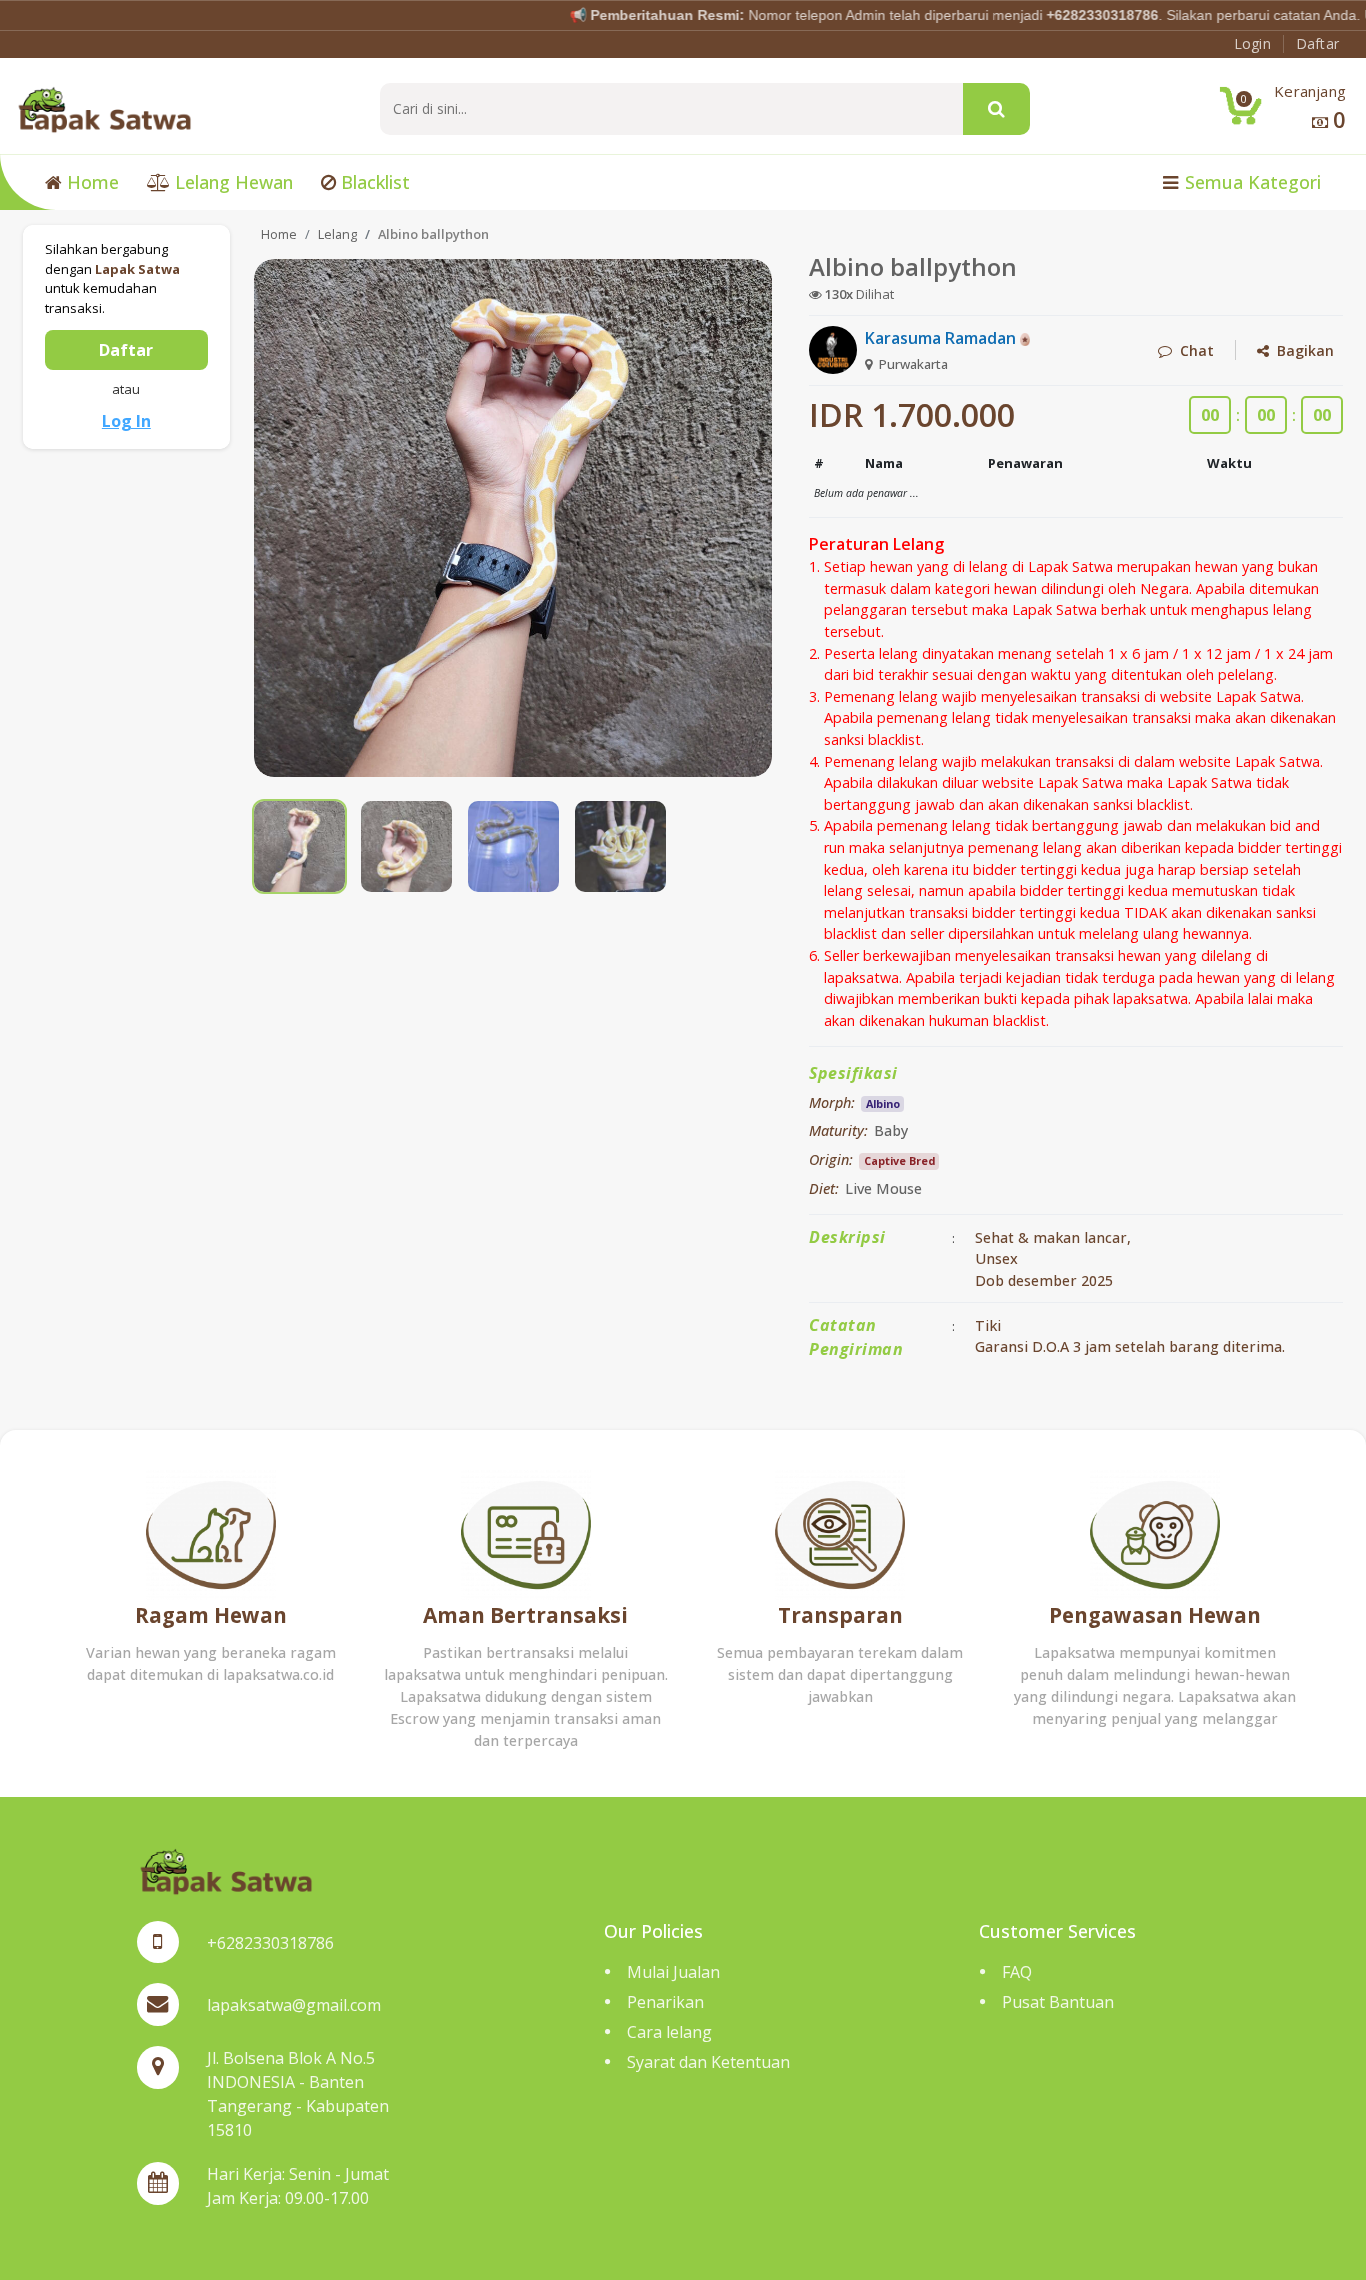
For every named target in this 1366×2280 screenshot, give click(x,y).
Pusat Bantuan (1058, 2002)
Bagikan (1301, 350)
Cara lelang (669, 2032)
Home (90, 182)
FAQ (1017, 1972)
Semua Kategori (1250, 182)
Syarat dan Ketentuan (708, 2062)
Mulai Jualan (673, 1972)
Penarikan (665, 2002)
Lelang (337, 234)
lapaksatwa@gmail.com (294, 2005)
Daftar (126, 350)
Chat (1193, 350)
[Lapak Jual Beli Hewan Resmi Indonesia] (104, 108)
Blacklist (373, 182)
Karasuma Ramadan (942, 338)
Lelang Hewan (231, 182)
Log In (126, 421)
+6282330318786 (270, 1943)
